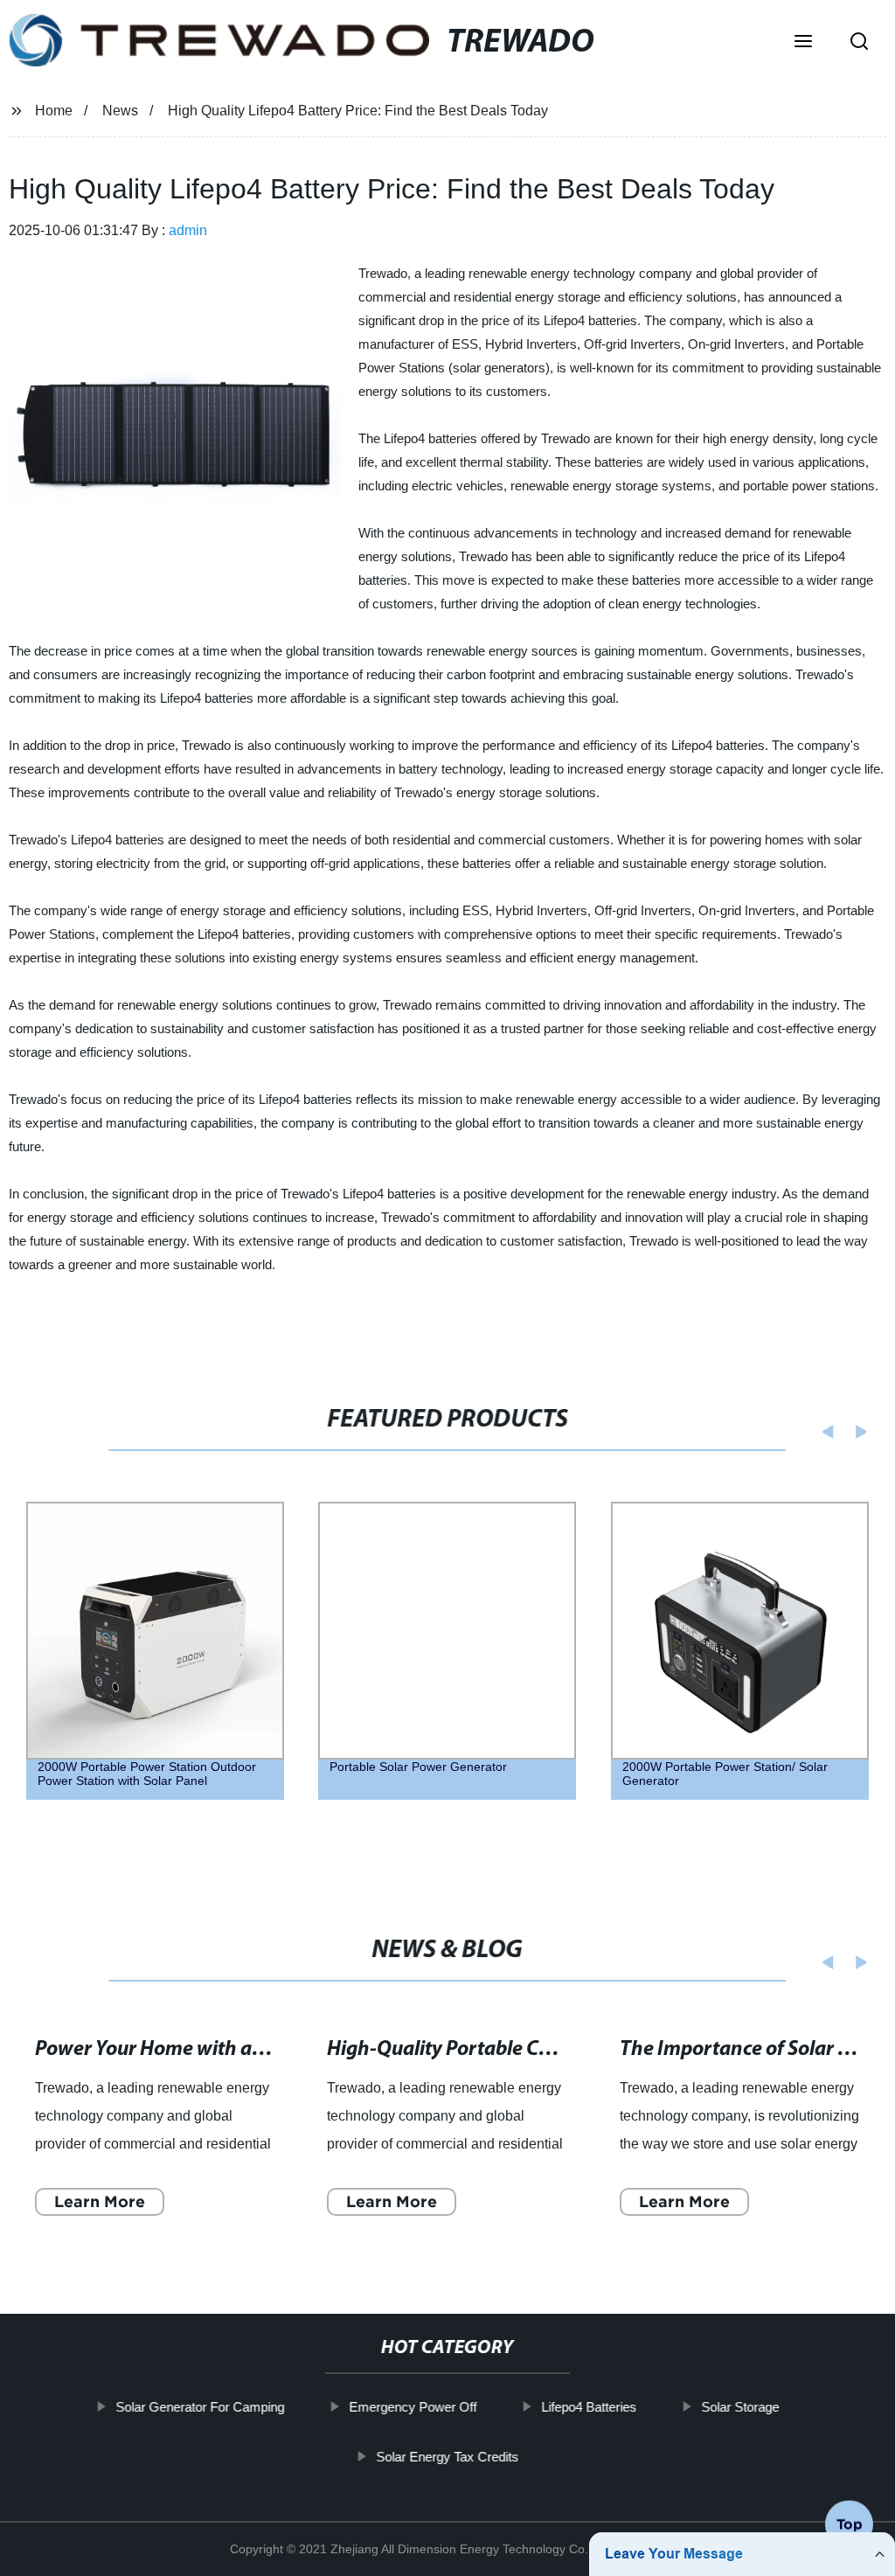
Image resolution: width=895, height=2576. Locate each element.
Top (850, 2524)
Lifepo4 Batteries (589, 2407)
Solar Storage (740, 2407)
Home (54, 111)
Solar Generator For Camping (200, 2407)
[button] (803, 43)
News (120, 111)
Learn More (100, 2201)
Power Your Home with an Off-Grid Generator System (270, 2050)
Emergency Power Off (413, 2407)
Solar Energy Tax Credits (447, 2456)
